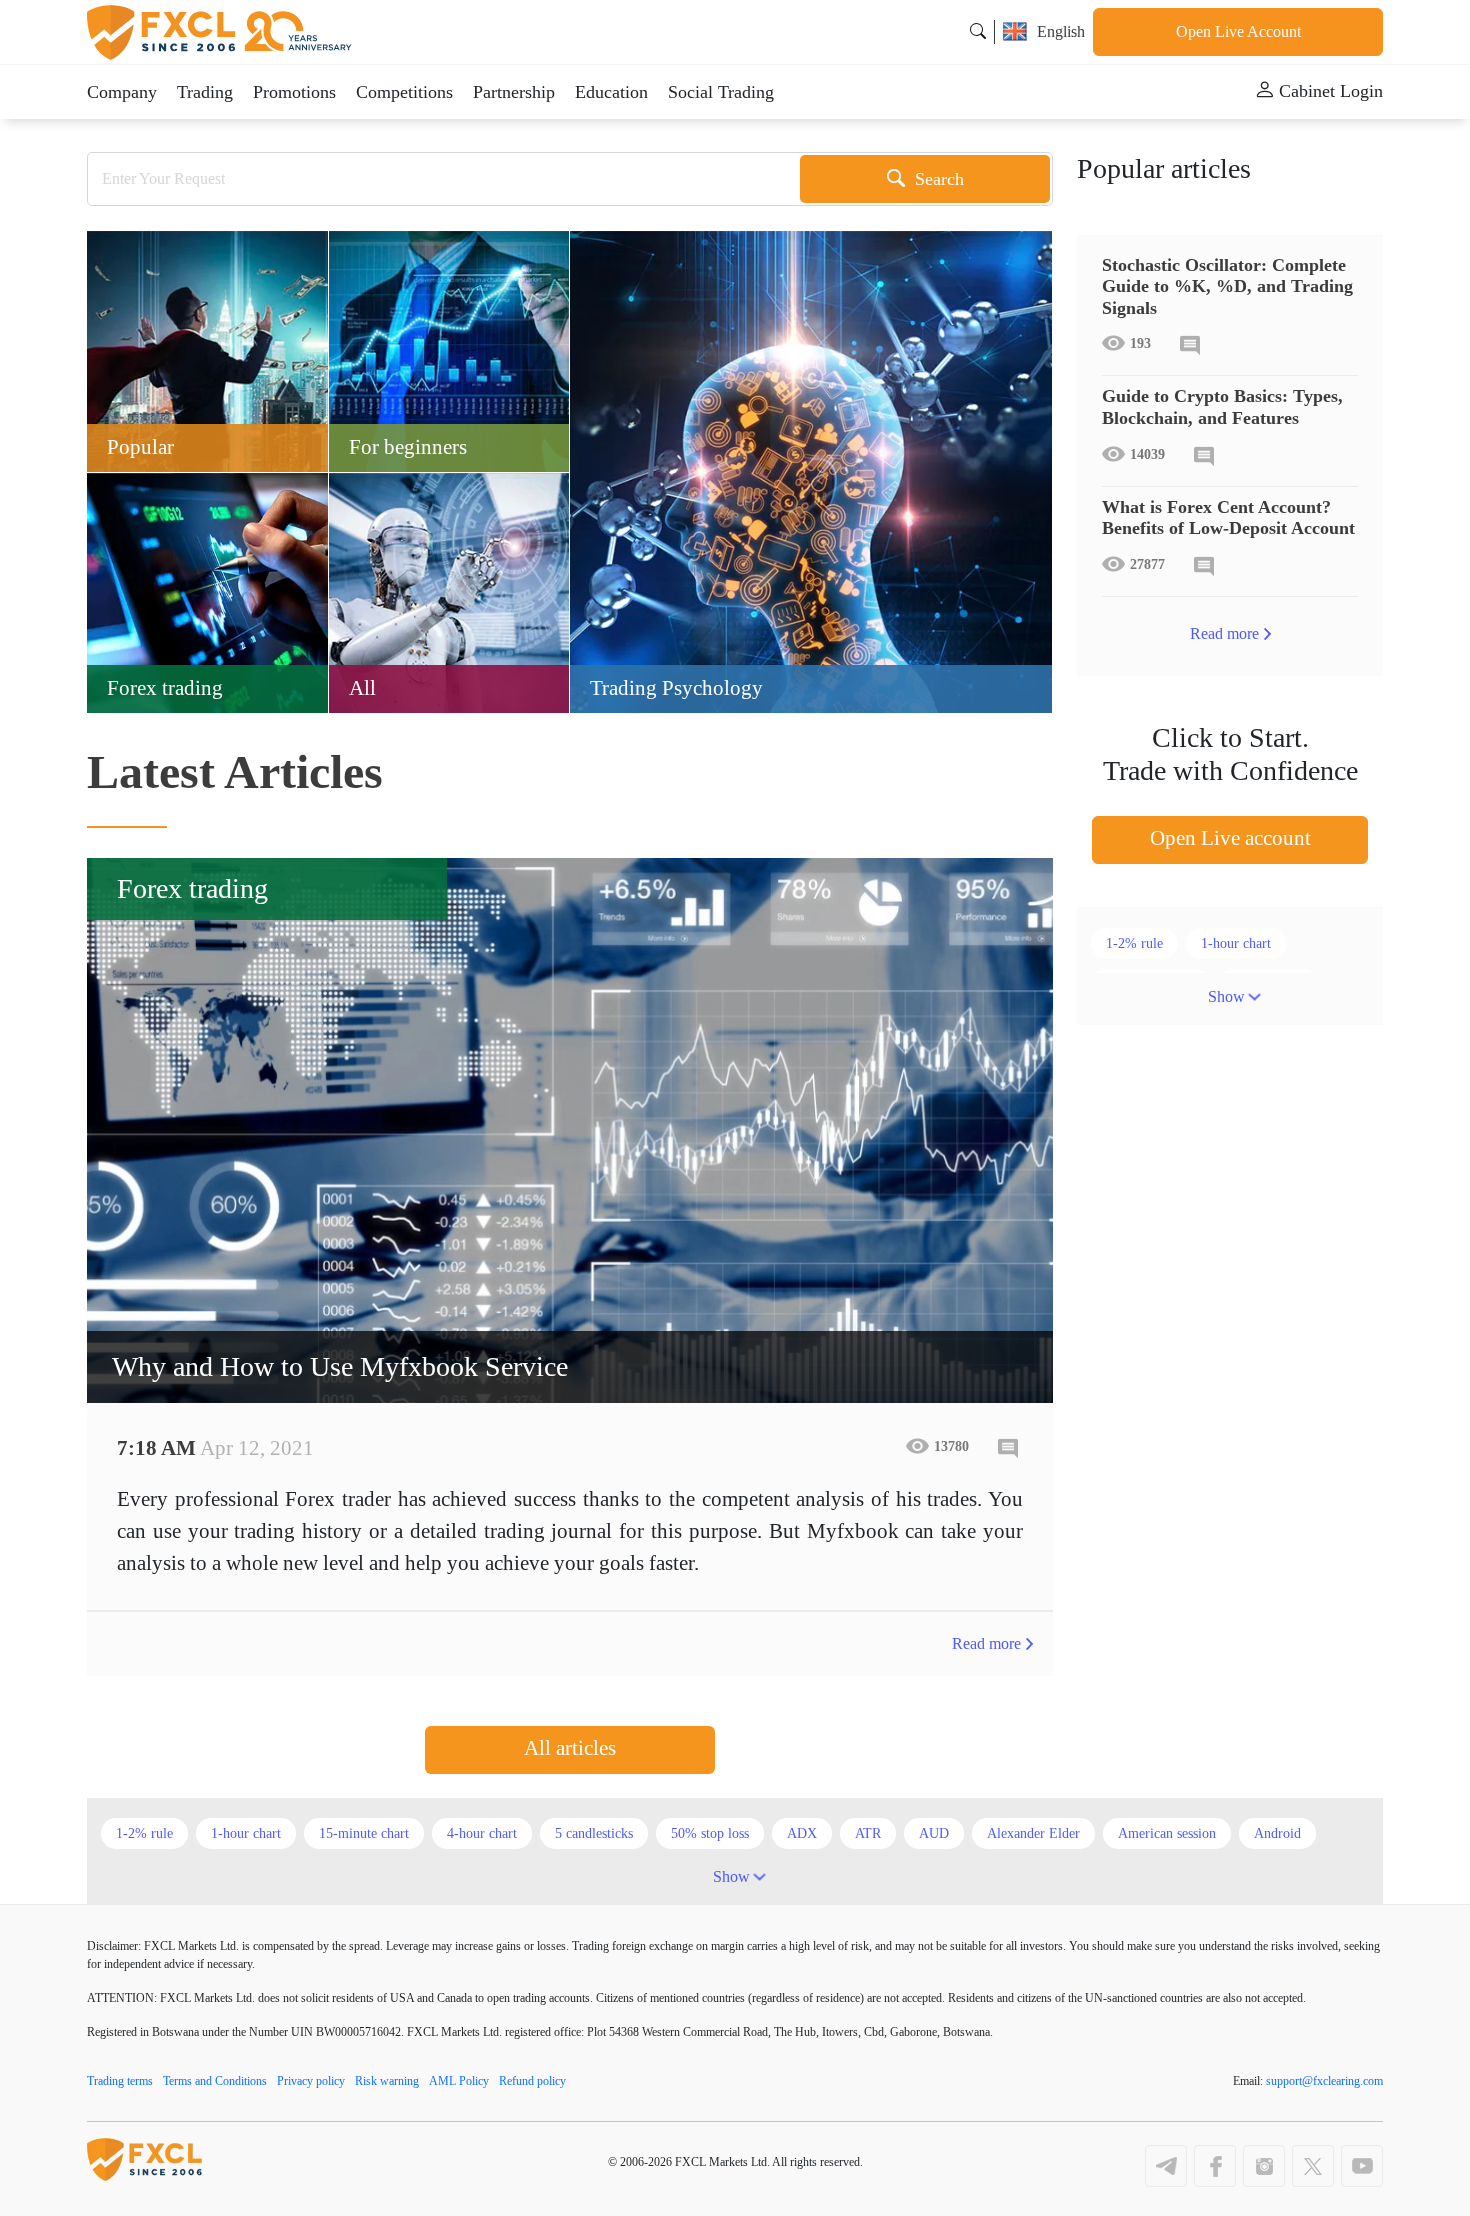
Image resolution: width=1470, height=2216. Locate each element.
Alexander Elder (1033, 1833)
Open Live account (1230, 838)
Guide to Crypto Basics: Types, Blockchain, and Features (1222, 407)
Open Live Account (1238, 31)
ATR (868, 1833)
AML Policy (459, 2081)
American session (1167, 1833)
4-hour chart (482, 1833)
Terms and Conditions (215, 2081)
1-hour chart (1236, 943)
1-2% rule (1134, 943)
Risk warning (387, 2081)
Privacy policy (311, 2081)
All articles (570, 1748)
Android (1277, 1833)
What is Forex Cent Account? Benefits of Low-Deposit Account (1228, 518)
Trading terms (120, 2081)
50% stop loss (710, 1833)
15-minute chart (364, 1833)
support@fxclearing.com (1324, 2081)
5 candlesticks (594, 1833)
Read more (986, 1643)
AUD (934, 1833)
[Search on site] (978, 31)
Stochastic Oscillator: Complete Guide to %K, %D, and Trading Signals (1227, 286)
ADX (802, 1833)
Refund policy (532, 2081)
